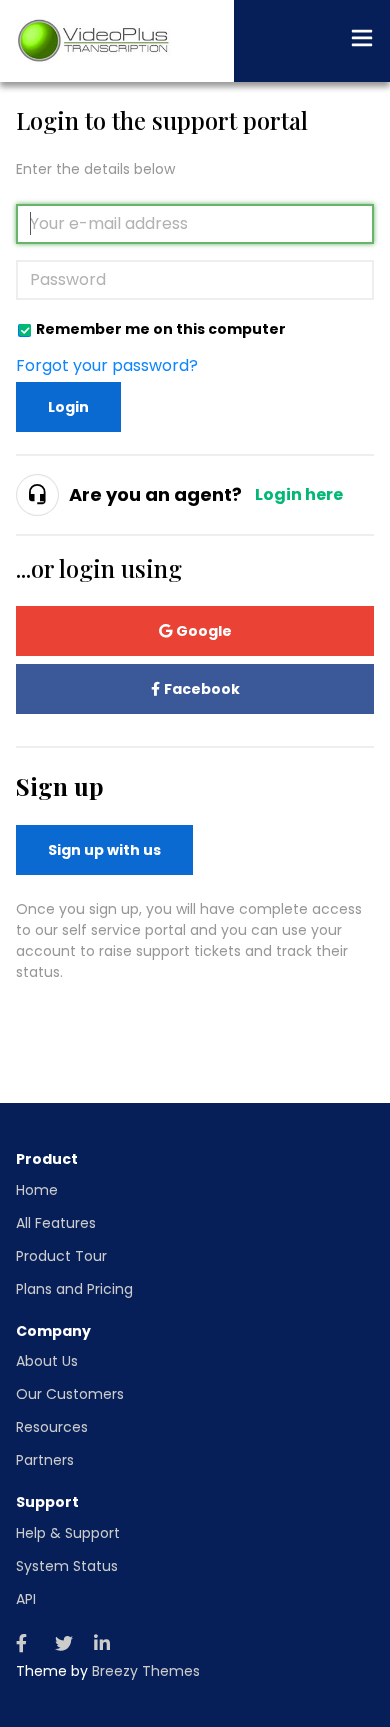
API (26, 1599)
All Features (56, 1223)
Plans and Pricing (74, 1289)
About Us (47, 1361)
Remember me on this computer (161, 328)
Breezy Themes (146, 1671)
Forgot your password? (107, 365)
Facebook (202, 689)
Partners (45, 1460)
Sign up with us (104, 850)
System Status (67, 1566)
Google (204, 631)
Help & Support (68, 1533)
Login (68, 407)
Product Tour (61, 1256)
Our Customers (70, 1394)
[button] (362, 41)
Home (37, 1190)
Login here (299, 494)
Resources (52, 1427)
